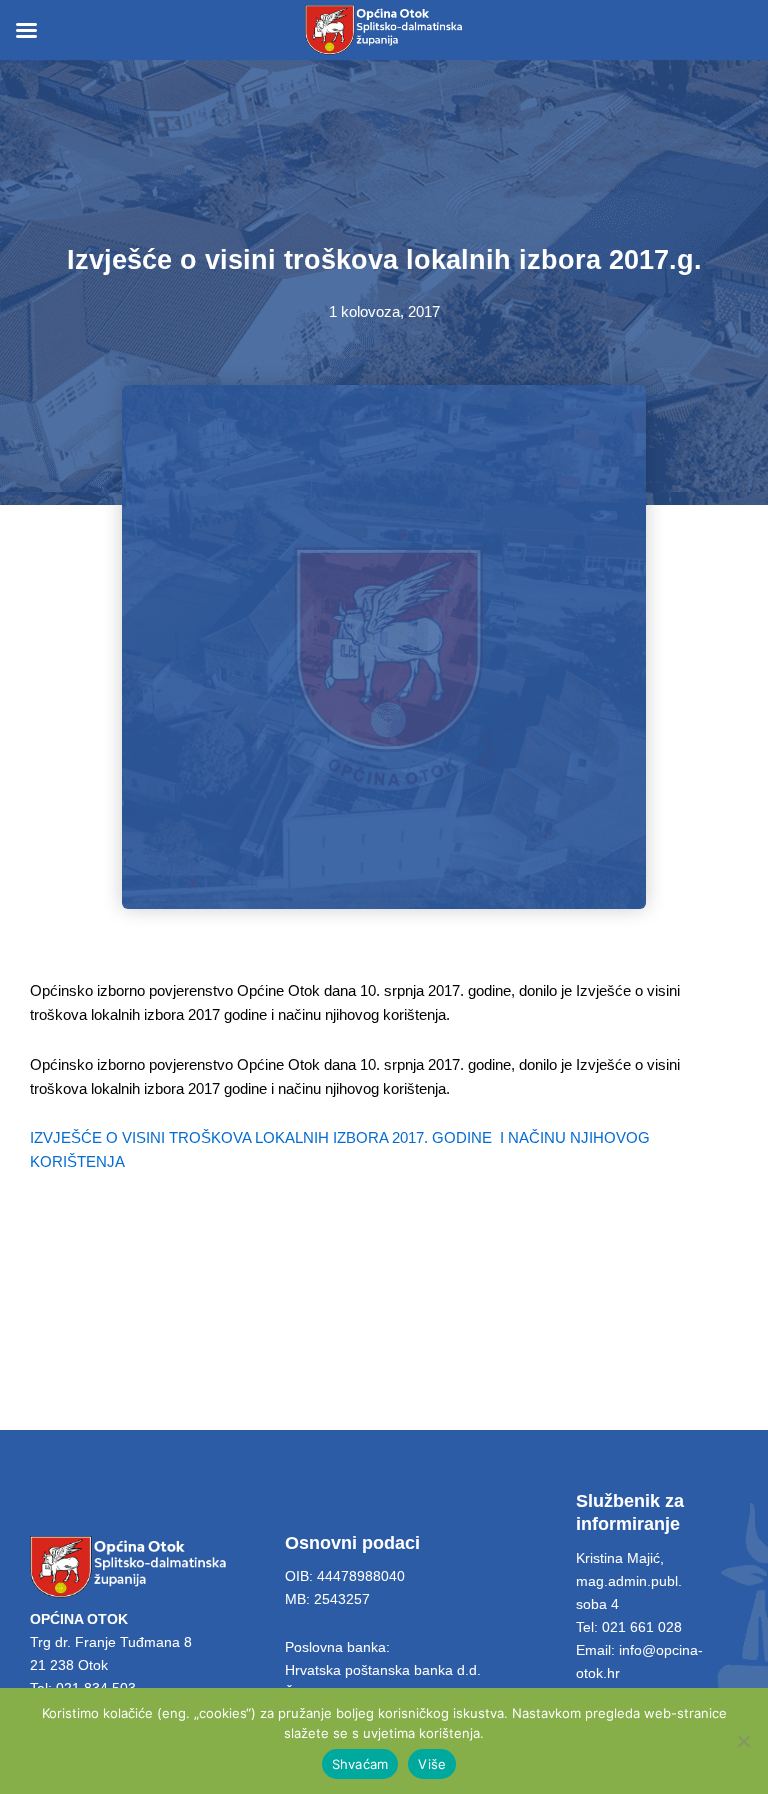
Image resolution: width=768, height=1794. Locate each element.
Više (432, 1764)
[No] (743, 1741)
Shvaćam (360, 1764)
